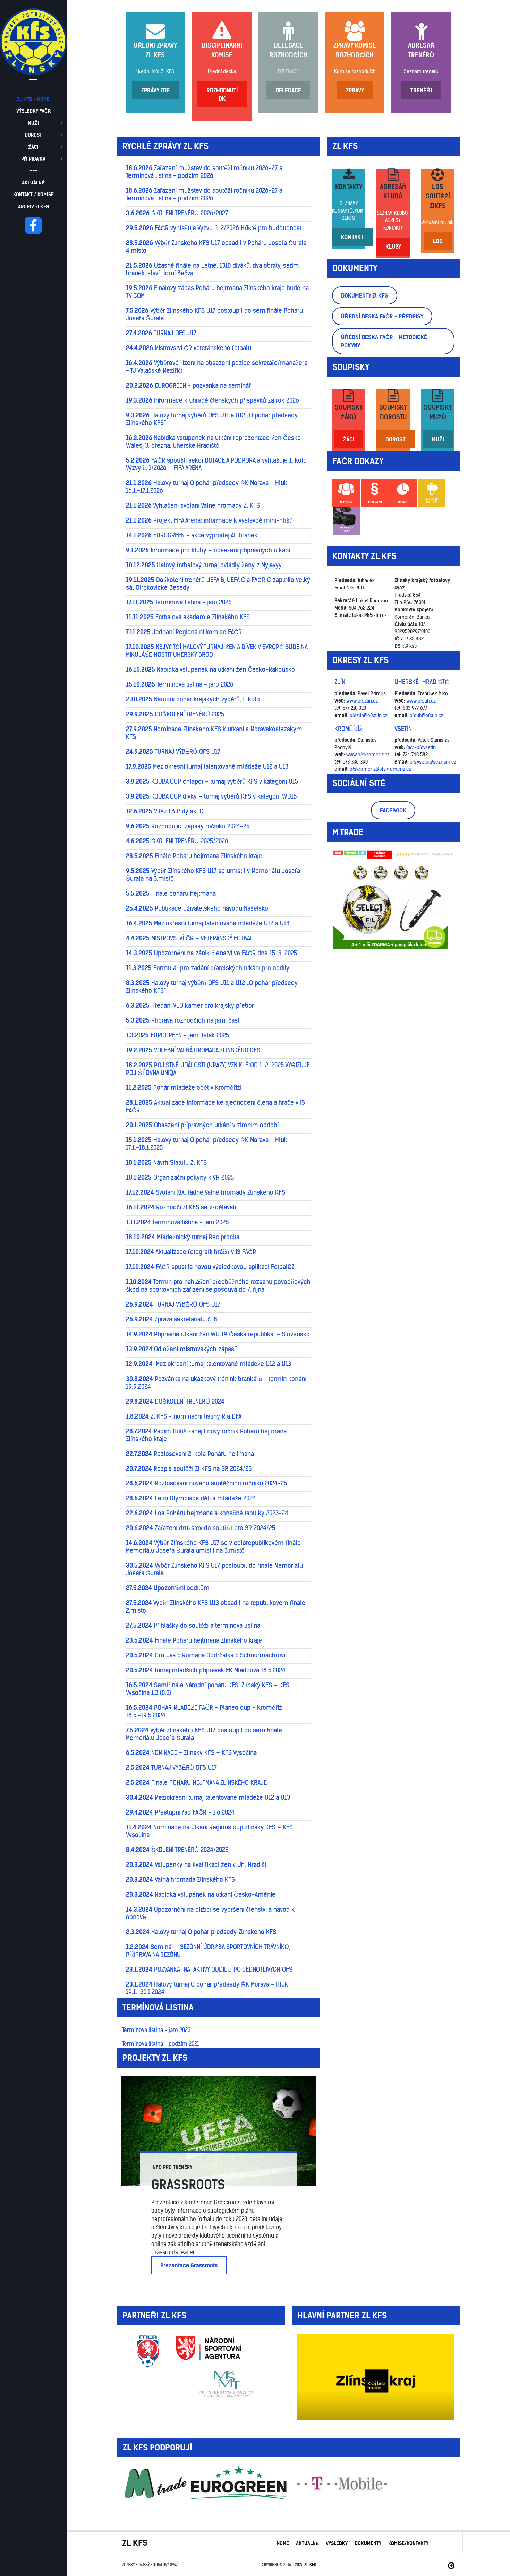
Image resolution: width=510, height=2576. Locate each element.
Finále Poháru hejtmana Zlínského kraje (194, 856)
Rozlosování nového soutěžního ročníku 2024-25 (206, 1483)
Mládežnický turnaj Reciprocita (183, 1237)
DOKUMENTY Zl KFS (365, 295)
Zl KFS (310, 2565)
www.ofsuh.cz (421, 701)
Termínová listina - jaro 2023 (156, 2030)
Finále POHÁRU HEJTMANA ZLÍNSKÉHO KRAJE (196, 1783)
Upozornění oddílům (168, 1588)
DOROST (396, 439)
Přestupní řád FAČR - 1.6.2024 (180, 1812)
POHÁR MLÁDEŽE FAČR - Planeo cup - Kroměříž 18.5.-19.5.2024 (204, 1712)
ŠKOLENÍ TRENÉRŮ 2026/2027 (177, 213)
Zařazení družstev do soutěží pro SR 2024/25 (201, 1528)
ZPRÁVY (355, 90)
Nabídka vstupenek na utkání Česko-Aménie (201, 1895)
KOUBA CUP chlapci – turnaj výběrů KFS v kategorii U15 (212, 782)
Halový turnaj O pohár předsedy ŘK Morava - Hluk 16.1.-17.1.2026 (207, 487)
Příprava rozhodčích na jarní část (183, 1020)
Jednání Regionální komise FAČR (184, 632)
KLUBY (393, 247)
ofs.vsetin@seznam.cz (433, 762)
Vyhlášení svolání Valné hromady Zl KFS (193, 506)
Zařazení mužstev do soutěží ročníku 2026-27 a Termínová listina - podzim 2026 (204, 172)
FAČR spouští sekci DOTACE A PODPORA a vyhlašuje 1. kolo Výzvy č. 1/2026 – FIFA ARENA (216, 464)
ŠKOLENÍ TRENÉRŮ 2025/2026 (177, 841)
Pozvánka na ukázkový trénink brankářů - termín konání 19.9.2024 (216, 1383)
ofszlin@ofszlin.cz (369, 715)
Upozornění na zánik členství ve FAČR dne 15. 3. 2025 (211, 953)
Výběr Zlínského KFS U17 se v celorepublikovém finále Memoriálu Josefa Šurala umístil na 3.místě (213, 1547)
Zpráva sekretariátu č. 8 (172, 1319)
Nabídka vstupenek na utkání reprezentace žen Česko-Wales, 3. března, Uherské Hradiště (215, 442)
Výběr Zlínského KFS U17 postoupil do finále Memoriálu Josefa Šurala (214, 1569)
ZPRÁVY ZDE (155, 90)
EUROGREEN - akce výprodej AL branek (192, 535)
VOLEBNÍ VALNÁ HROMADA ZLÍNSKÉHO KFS (193, 1050)
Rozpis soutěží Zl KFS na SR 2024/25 (189, 1469)
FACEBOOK (393, 810)
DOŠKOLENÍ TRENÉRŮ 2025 (175, 714)
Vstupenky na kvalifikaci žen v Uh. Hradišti (197, 1865)
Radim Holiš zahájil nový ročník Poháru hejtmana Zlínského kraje (206, 1435)
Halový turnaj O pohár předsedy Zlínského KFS (201, 1932)
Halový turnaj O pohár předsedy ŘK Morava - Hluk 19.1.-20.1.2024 (207, 1988)
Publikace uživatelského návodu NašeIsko (197, 908)
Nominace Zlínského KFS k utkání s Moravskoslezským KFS (214, 733)
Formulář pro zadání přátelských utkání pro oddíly (208, 968)
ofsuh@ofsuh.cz (427, 715)
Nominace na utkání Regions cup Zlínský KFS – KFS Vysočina (209, 1831)
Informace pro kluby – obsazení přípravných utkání (208, 550)
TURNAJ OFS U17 (161, 333)
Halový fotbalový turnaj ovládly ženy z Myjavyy (204, 565)
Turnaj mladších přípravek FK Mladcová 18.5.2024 (206, 1670)
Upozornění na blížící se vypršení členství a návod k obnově (210, 1913)
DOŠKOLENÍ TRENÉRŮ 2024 (175, 1402)
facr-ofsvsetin (421, 747)
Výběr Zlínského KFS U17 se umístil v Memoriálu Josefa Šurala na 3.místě (213, 875)
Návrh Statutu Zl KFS (166, 1163)
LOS (438, 241)
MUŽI (438, 439)
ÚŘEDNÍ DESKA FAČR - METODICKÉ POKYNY (384, 341)
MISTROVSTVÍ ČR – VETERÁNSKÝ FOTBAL (190, 938)
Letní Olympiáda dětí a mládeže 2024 (191, 1498)
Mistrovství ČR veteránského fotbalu (189, 348)
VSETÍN (403, 729)
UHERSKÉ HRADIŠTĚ (422, 682)
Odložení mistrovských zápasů (182, 1349)
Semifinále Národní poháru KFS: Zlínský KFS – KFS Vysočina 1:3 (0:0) (208, 1689)
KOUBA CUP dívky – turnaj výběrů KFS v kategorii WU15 (211, 796)
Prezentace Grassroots (189, 2265)
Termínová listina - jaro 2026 (179, 602)
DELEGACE (288, 71)
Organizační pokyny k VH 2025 (180, 1178)
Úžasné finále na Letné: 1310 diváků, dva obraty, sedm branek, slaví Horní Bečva (212, 269)
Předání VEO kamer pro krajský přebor (190, 1006)
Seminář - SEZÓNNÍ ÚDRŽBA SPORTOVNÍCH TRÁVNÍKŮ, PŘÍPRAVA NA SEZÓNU (208, 1951)
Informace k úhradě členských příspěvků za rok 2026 (212, 400)
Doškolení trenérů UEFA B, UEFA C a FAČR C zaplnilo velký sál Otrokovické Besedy (218, 584)
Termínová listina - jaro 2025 (177, 1222)
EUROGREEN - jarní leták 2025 (177, 1035)
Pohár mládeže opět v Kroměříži (184, 1088)
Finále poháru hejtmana (171, 894)
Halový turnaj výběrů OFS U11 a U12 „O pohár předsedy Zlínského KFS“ (212, 419)
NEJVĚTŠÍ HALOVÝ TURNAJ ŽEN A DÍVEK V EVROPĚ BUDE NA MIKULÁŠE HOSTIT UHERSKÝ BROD (217, 651)
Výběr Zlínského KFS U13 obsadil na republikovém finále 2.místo (216, 1607)
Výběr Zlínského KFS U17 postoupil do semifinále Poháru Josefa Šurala (214, 315)
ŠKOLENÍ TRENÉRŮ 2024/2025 (177, 1850)
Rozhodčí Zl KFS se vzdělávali (181, 1207)
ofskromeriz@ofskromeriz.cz (380, 769)
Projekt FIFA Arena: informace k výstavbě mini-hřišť (209, 520)
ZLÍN (340, 682)
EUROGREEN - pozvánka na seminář (188, 386)
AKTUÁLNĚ (307, 2543)
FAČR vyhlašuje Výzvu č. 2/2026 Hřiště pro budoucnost (214, 228)
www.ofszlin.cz (362, 701)
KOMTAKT (352, 237)
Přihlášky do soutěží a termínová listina (193, 1626)
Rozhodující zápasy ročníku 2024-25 (188, 826)
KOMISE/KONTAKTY (408, 2543)
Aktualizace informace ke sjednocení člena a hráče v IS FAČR (215, 1106)
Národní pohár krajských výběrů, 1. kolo (193, 699)
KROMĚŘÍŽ (349, 729)
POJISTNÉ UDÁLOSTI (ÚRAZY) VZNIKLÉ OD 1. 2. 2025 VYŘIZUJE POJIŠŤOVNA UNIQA (218, 1069)
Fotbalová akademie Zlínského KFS (188, 617)
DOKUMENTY (368, 2543)
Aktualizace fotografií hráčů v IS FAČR (191, 1252)
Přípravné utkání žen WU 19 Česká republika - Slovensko (218, 1334)
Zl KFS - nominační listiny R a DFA (184, 1416)
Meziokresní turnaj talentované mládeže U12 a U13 (207, 767)
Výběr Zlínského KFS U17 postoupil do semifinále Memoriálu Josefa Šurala (204, 1734)
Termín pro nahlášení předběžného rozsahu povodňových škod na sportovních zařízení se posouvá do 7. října (218, 1286)
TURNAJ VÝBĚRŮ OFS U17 (173, 752)
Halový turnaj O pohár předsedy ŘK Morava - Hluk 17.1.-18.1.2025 (207, 1144)
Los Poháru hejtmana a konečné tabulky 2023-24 (207, 1513)
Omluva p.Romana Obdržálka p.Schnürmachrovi (206, 1655)
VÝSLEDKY (337, 2543)
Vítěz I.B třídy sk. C (165, 811)
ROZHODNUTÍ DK (222, 94)
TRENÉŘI (421, 90)
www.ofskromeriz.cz (368, 755)
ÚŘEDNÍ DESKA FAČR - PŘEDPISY (382, 316)
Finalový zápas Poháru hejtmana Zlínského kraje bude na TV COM (217, 292)
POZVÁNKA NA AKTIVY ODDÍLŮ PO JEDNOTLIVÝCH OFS (209, 1970)
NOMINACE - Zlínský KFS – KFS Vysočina (191, 1753)
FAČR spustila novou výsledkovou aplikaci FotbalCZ (210, 1267)
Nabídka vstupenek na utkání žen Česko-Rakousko (210, 670)
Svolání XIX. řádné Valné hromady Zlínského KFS (206, 1192)
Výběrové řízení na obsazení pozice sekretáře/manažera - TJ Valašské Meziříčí (217, 367)
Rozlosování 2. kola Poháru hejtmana (190, 1454)
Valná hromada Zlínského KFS (180, 1880)
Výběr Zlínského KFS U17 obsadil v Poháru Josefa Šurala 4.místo (216, 247)
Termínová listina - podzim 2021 (161, 2044)
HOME (283, 2543)
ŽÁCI (348, 439)
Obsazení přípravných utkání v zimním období (202, 1125)
